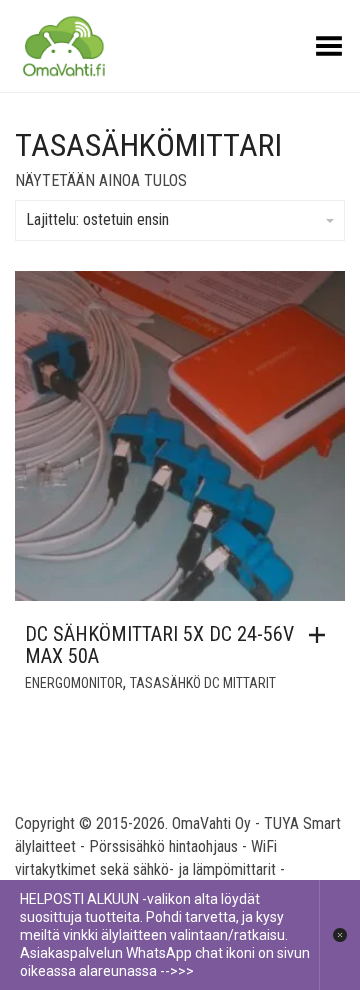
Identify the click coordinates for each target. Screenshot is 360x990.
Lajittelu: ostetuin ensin (97, 219)
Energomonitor (74, 683)
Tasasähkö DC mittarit (203, 683)
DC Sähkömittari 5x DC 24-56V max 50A (159, 645)
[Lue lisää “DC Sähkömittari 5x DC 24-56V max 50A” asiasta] (322, 635)
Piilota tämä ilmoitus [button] (339, 935)
